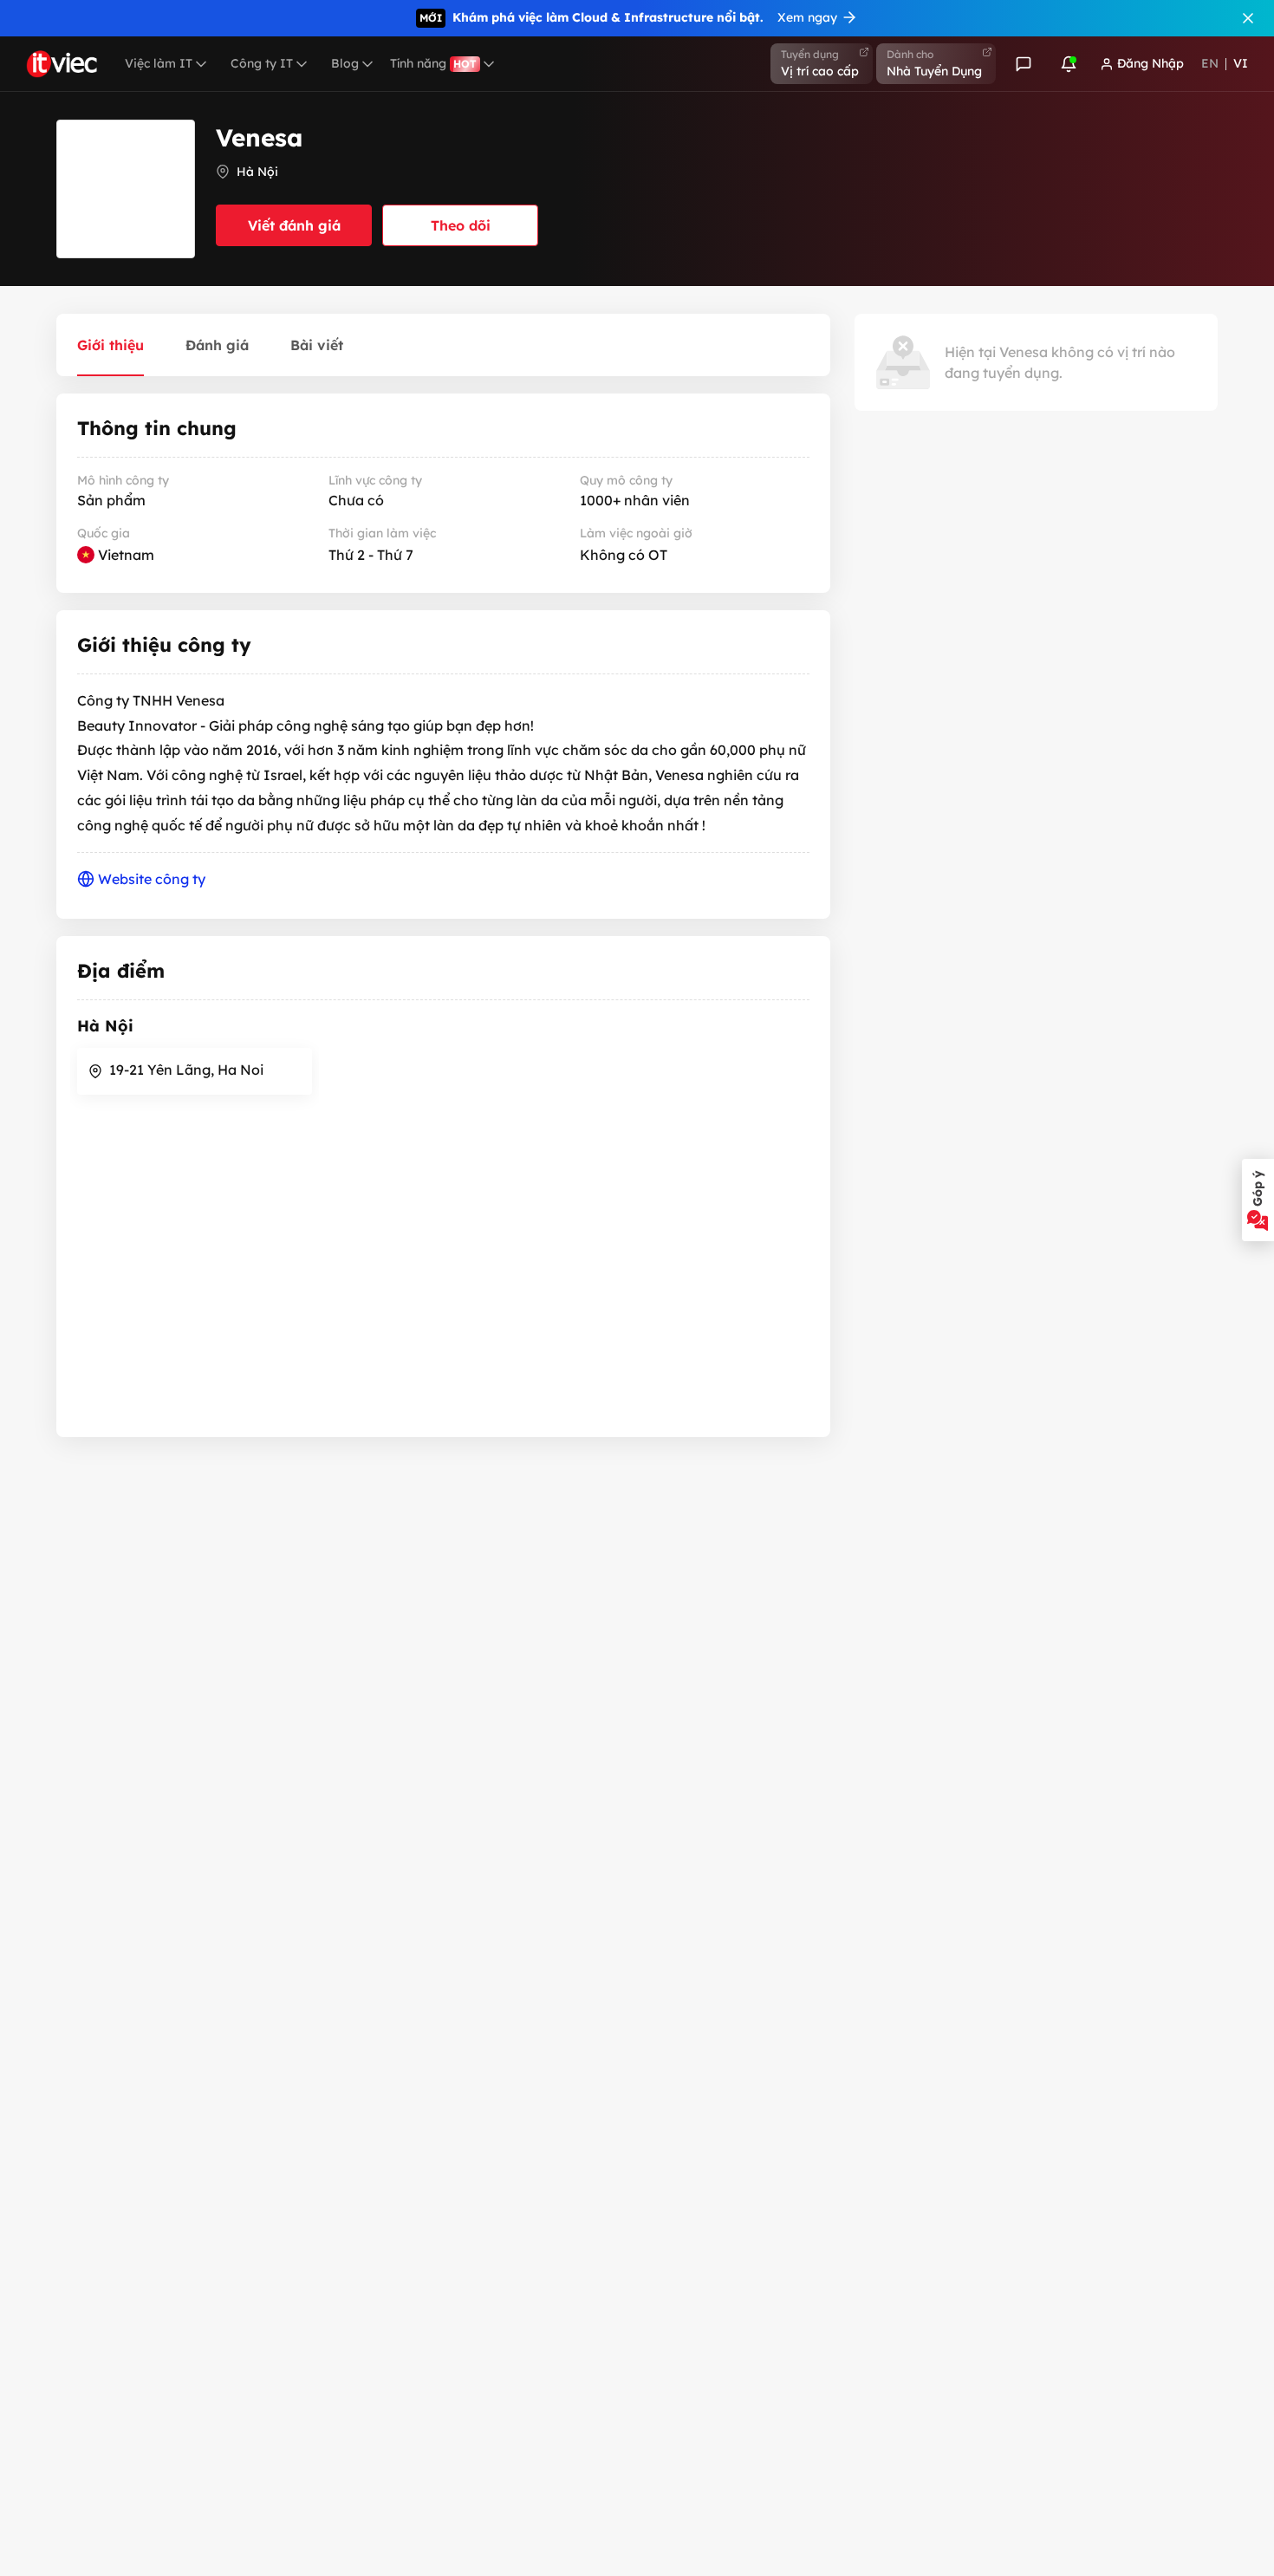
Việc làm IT (159, 63)
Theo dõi (461, 225)
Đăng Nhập (1150, 63)
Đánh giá (217, 345)
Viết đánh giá (294, 225)
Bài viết (317, 345)
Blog (345, 63)
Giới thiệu (110, 345)
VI (1241, 63)
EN (1210, 63)
